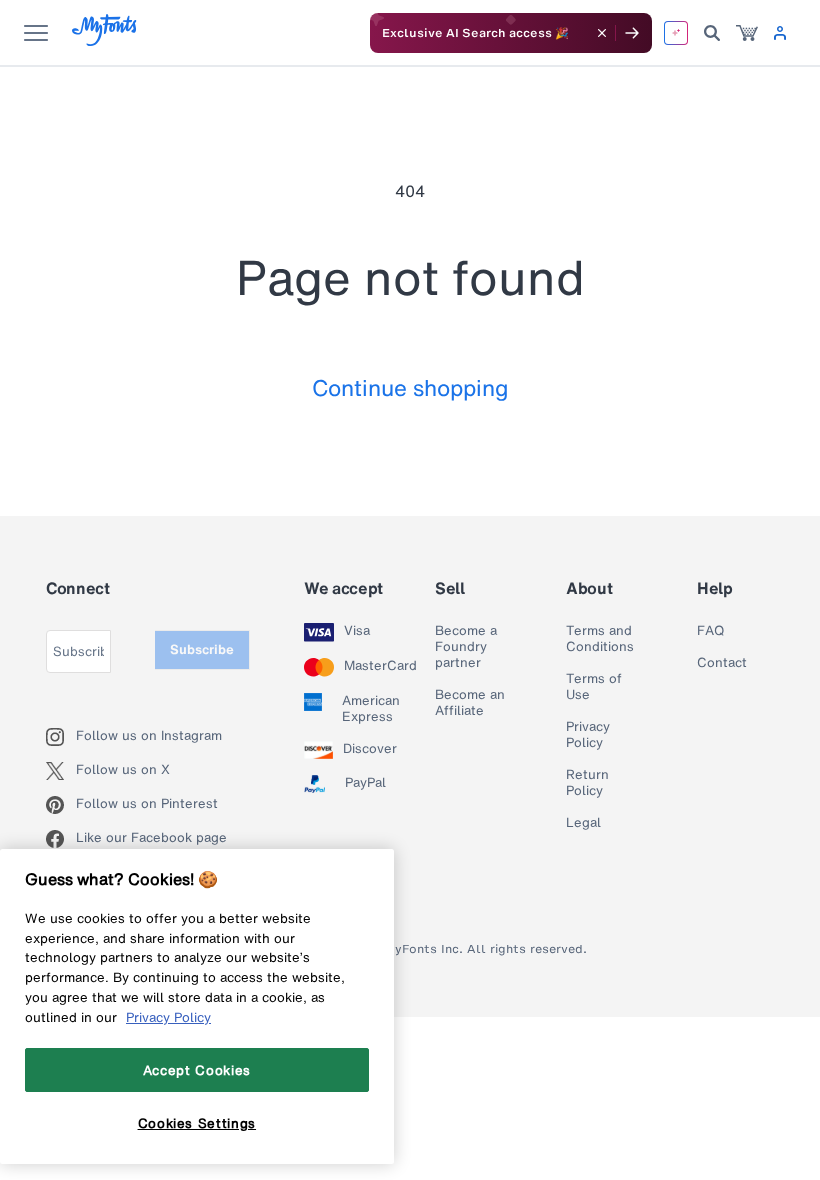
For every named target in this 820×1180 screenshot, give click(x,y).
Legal (583, 823)
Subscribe (202, 649)
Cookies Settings (197, 1123)
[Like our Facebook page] (61, 839)
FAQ (710, 631)
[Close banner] (602, 33)
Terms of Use (594, 687)
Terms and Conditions (600, 639)
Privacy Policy (588, 735)
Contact (722, 663)
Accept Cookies (197, 1070)
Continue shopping (410, 387)
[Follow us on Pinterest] (61, 805)
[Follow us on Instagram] (61, 737)
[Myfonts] (105, 40)
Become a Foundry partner (466, 647)
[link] (747, 33)
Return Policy (587, 783)
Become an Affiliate (470, 703)
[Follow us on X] (61, 771)
